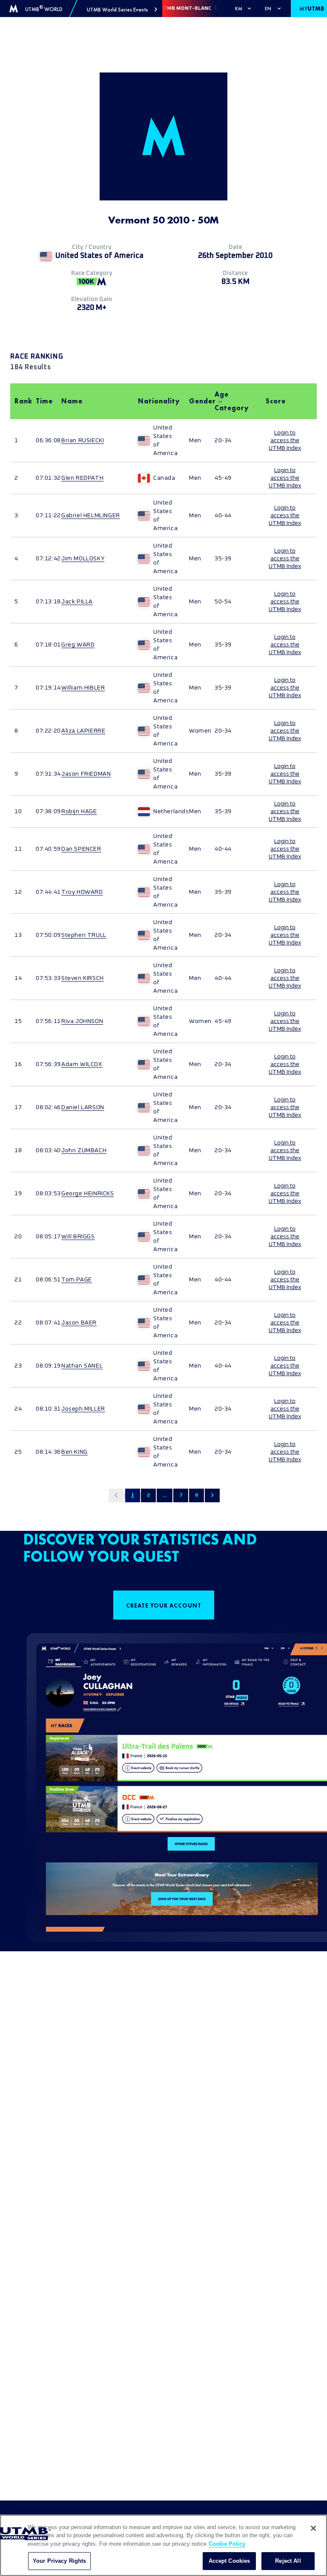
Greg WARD (78, 645)
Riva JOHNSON (82, 1021)
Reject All (288, 2561)
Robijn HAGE (79, 811)
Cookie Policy (227, 2544)
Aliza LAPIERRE (83, 731)
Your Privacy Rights (59, 2561)
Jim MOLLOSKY (83, 559)
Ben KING (75, 1452)
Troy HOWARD (82, 892)
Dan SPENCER (81, 849)
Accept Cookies (229, 2561)
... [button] (165, 1495)
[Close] (313, 2528)
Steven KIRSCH (83, 978)
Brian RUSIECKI (83, 440)
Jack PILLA (77, 602)
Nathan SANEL (82, 1366)
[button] (122, 10)
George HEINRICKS (88, 1194)
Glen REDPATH (82, 478)
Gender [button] (198, 401)
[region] (163, 2545)
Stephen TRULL (84, 935)
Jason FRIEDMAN (86, 774)
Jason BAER (79, 1323)
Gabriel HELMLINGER (91, 516)
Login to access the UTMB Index (285, 440)
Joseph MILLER (83, 1409)
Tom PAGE (77, 1280)
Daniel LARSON (83, 1107)
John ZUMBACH (84, 1150)
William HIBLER (83, 688)
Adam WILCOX (82, 1064)
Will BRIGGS (78, 1237)
